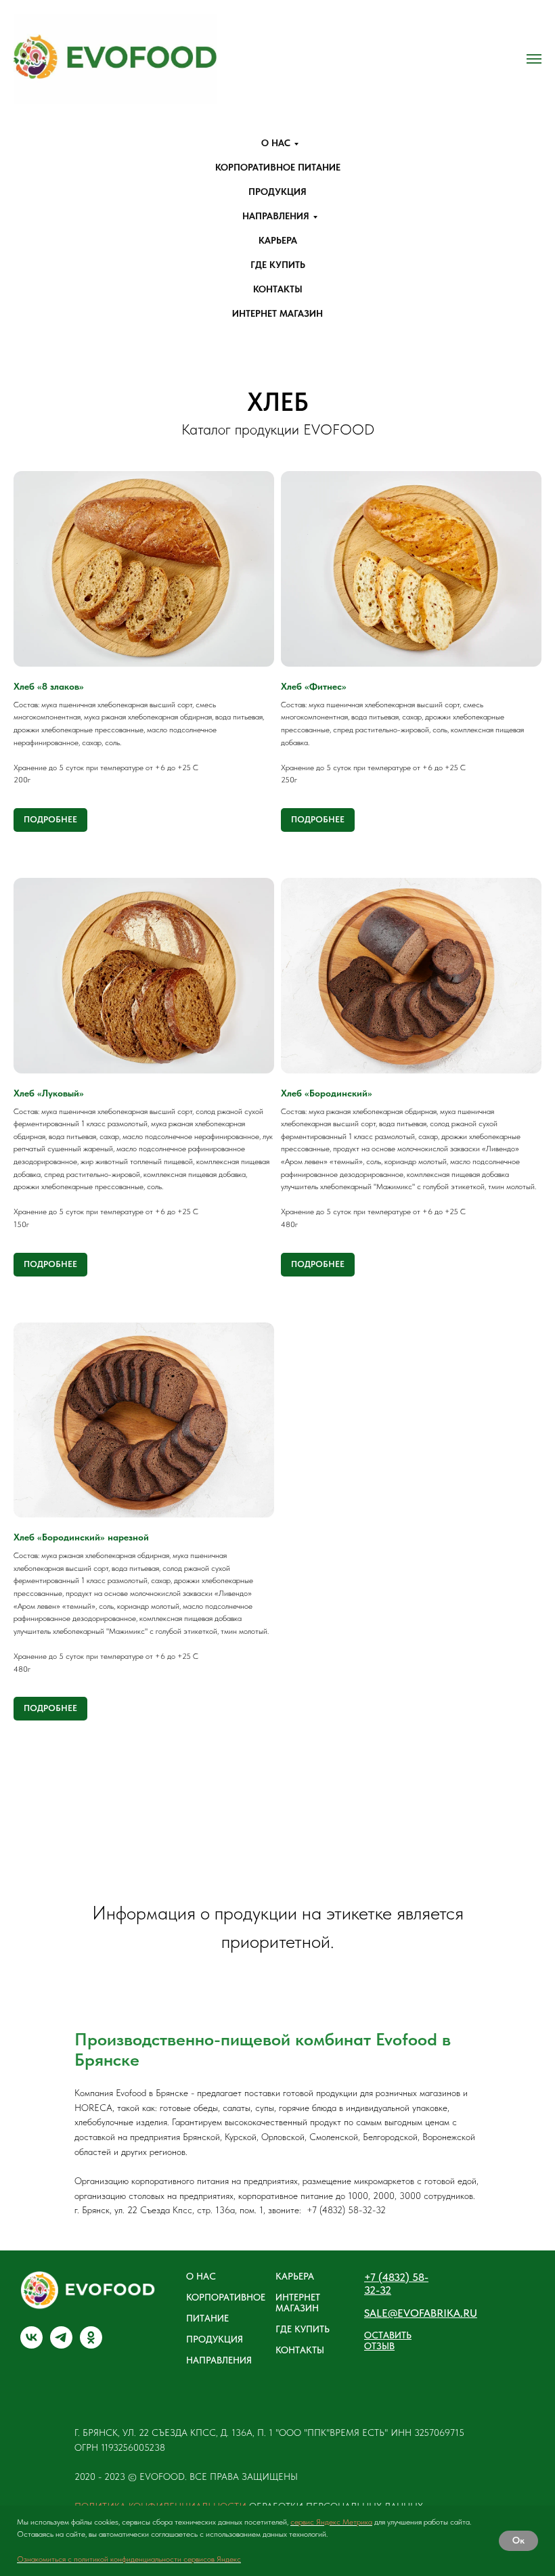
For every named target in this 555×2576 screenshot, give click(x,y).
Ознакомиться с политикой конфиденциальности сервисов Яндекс (129, 2559)
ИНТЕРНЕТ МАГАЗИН (298, 2303)
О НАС (201, 2276)
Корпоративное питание (278, 167)
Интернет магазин (277, 313)
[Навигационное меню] (534, 59)
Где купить (278, 265)
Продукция (277, 192)
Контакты (278, 289)
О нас (276, 143)
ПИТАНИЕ (207, 2318)
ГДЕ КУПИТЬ (303, 2329)
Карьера (278, 240)
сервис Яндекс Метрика (331, 2522)
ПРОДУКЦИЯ (215, 2339)
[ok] (91, 2345)
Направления (276, 216)
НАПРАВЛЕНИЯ (219, 2360)
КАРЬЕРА (295, 2276)
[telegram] (61, 2345)
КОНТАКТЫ (300, 2350)
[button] (402, 2340)
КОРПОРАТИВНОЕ (226, 2297)
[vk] (31, 2345)
